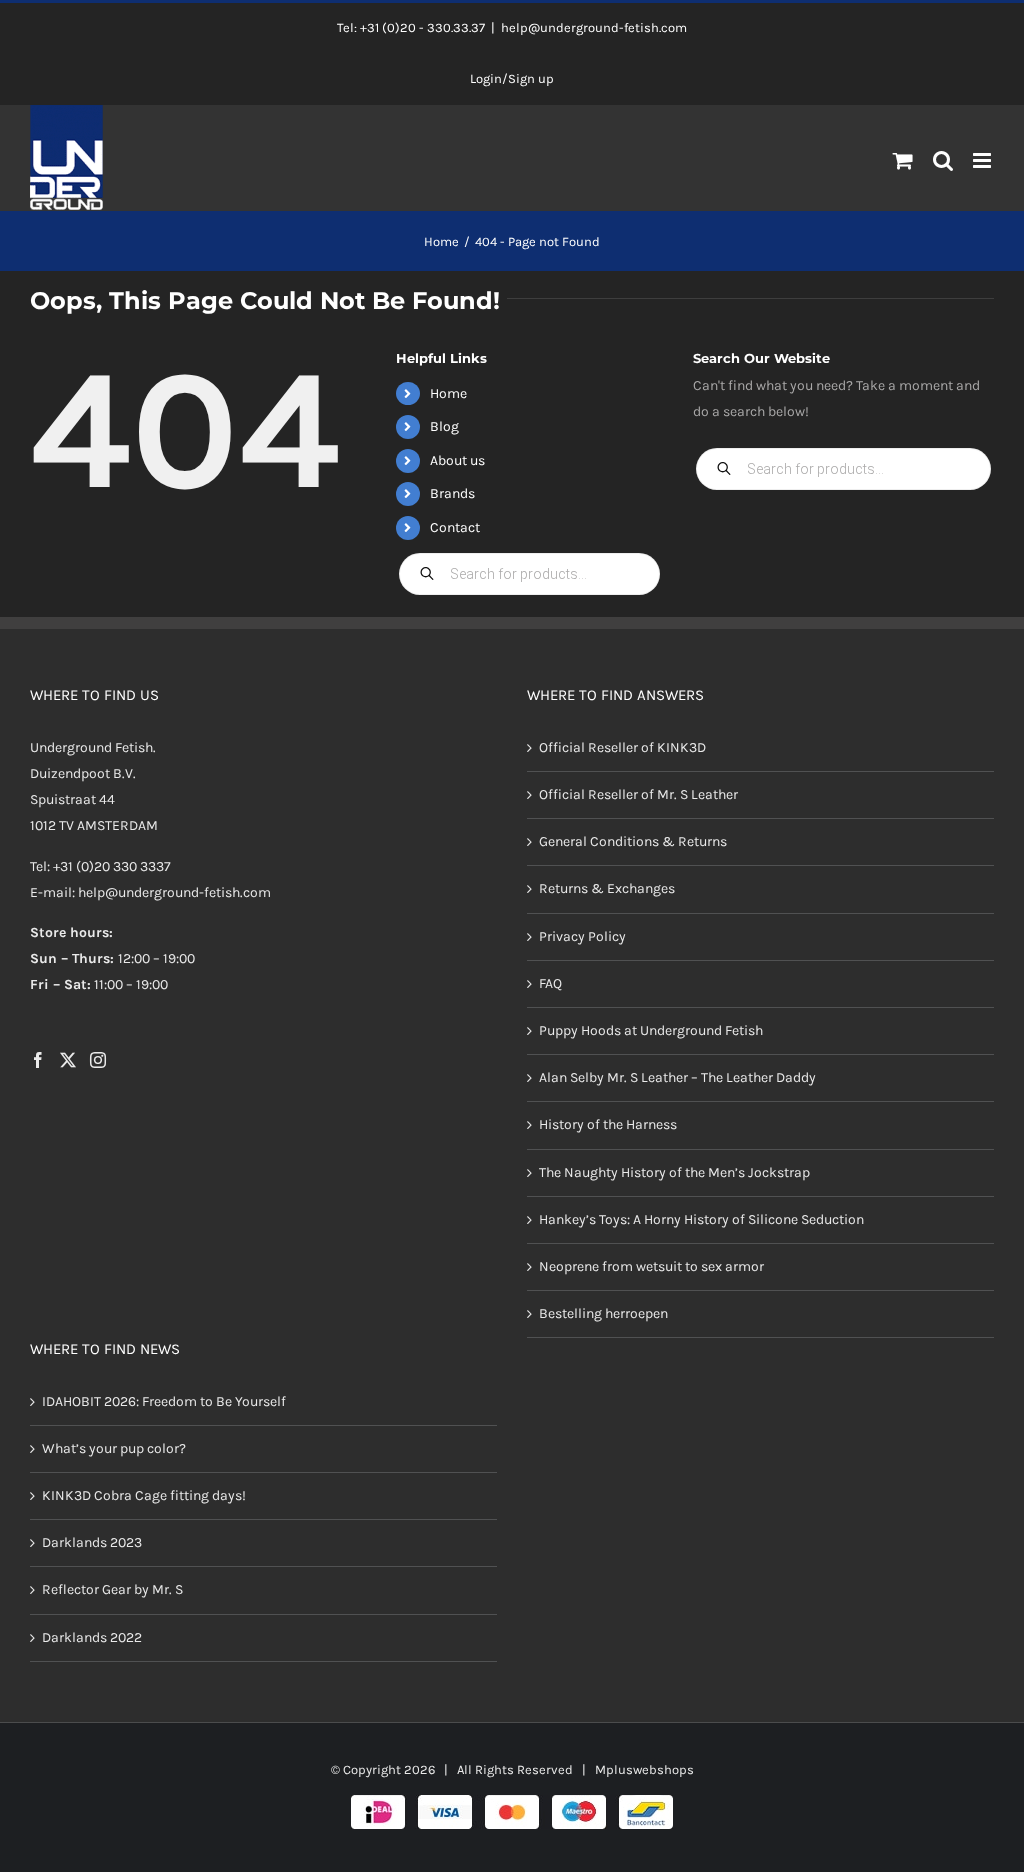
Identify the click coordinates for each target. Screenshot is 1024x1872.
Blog (444, 426)
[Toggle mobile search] (943, 160)
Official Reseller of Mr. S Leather (638, 794)
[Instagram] (98, 1060)
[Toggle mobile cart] (903, 160)
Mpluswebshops (644, 1769)
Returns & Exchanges (607, 888)
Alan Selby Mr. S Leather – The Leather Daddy (677, 1077)
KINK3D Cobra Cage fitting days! (144, 1495)
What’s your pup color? (114, 1448)
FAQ (550, 983)
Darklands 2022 (92, 1637)
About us (457, 460)
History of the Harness (608, 1124)
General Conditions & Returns (633, 841)
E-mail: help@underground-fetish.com (150, 892)
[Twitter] (68, 1060)
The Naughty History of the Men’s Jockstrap (674, 1172)
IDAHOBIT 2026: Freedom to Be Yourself (164, 1401)
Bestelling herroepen (603, 1313)
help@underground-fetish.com (594, 27)
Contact (455, 527)
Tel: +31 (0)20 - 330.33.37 (411, 27)
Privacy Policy (582, 936)
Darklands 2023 (92, 1542)
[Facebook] (38, 1060)
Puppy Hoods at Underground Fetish (651, 1030)
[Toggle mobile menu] (983, 160)
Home (448, 393)
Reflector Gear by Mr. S (112, 1589)
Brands (452, 493)
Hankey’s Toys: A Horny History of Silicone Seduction (701, 1219)
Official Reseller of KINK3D (622, 747)
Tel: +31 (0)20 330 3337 (100, 866)
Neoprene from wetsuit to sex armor (651, 1266)
